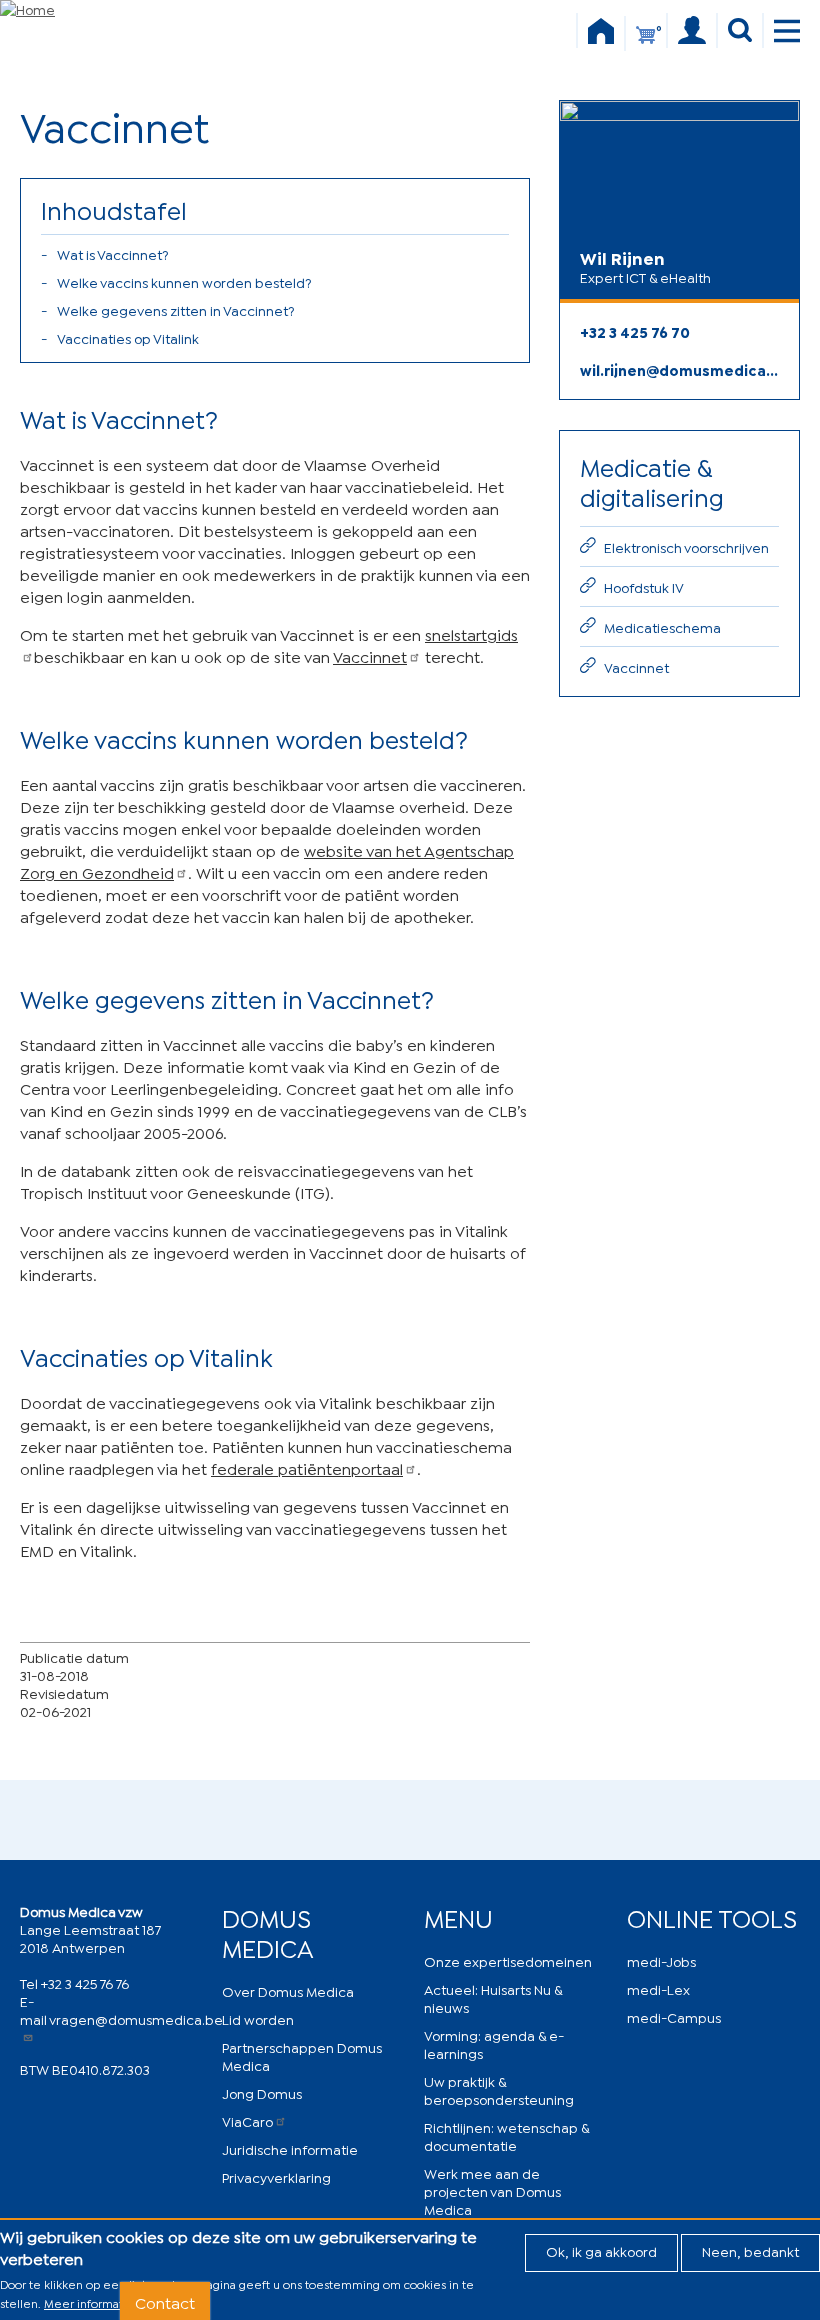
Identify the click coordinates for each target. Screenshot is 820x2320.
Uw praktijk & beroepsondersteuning (499, 2089)
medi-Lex (658, 1988)
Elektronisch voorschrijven (686, 546)
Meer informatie (89, 2302)
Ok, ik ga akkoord (601, 2250)
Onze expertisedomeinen (508, 1960)
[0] (646, 43)
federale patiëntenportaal (307, 1467)
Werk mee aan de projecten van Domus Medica (492, 2190)
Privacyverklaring (276, 2176)
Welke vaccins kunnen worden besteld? (184, 281)
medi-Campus (674, 2016)
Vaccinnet (370, 655)
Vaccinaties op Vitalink (128, 337)
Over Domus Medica (288, 1990)
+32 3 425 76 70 (635, 331)
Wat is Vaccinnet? (113, 253)
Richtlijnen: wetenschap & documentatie (506, 2135)
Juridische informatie (290, 2148)
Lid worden (258, 2018)
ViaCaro (247, 2120)
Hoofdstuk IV (644, 586)
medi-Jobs (661, 1960)
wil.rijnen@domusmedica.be (679, 369)
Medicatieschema (662, 626)
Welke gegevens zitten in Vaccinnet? (176, 309)
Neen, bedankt (750, 2250)
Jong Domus (262, 2092)
